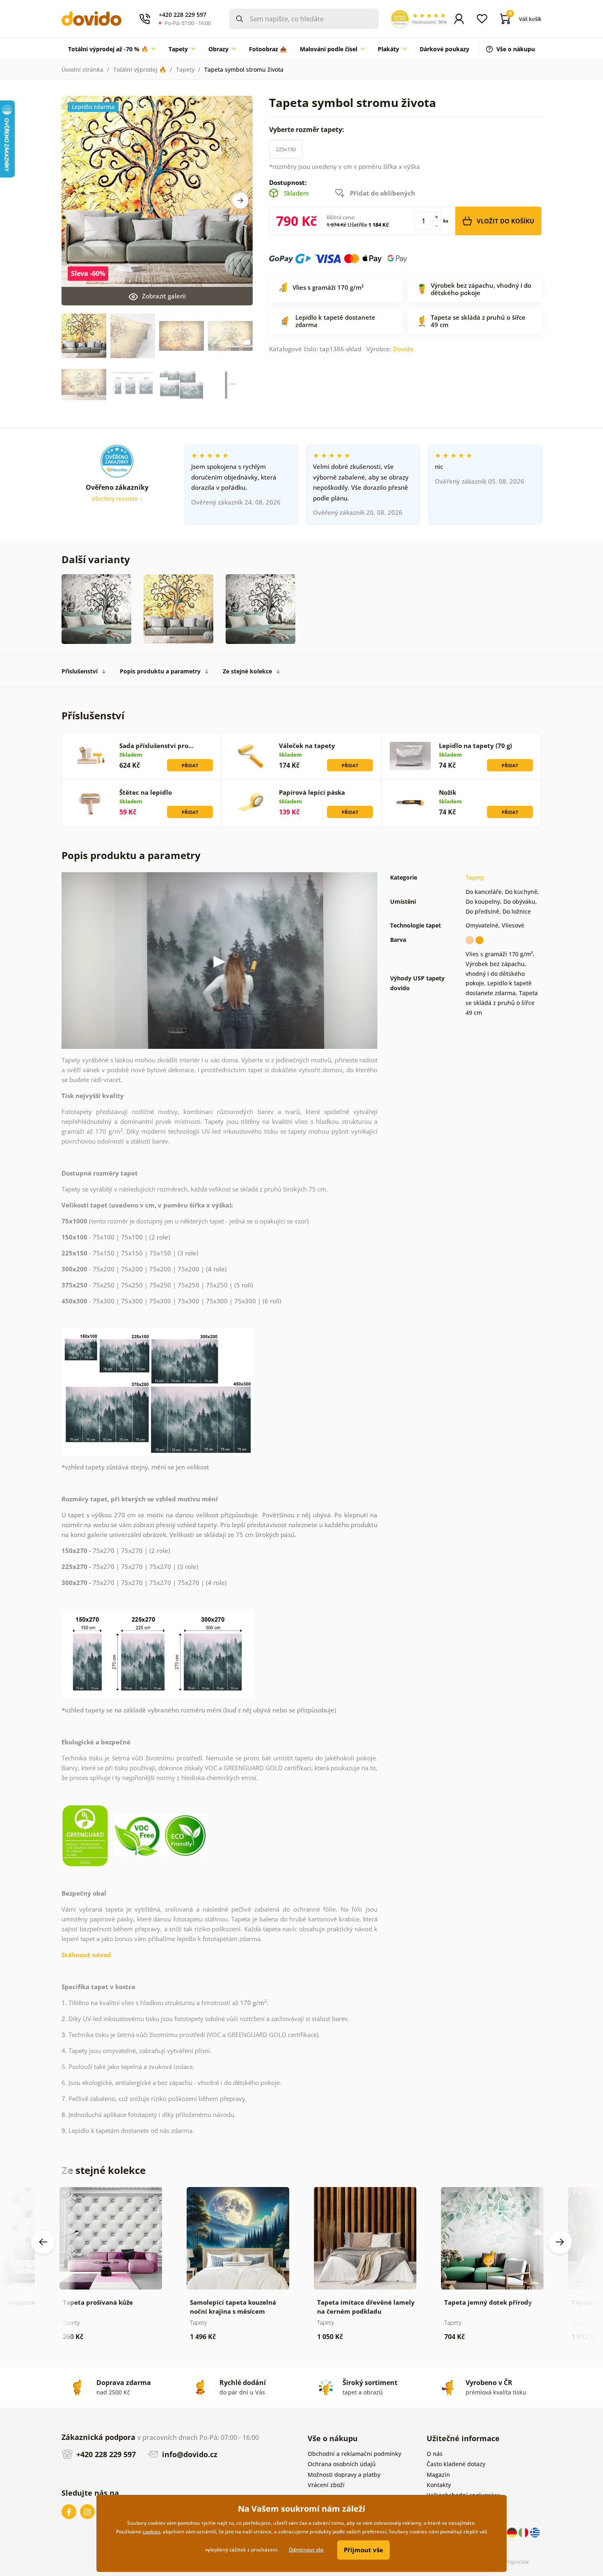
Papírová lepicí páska (312, 792)
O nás (435, 2454)
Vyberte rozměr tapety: (307, 130)
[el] (535, 2532)
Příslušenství (80, 671)
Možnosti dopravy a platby (344, 2475)
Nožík (448, 792)
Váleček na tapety (307, 746)
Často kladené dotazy (456, 2464)
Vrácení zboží (326, 2485)
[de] (513, 2532)
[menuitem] (112, 49)
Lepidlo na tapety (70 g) (475, 746)
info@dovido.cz (189, 2454)
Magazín (438, 2475)
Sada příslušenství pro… (156, 746)
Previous (43, 2242)
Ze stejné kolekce (247, 671)
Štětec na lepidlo (146, 792)
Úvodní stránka (82, 69)
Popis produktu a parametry (160, 671)
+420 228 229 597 (105, 2454)
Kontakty (439, 2485)
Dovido (403, 349)
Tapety (185, 69)
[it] (524, 2532)
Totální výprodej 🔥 (140, 69)
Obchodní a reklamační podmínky (354, 2454)
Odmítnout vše (306, 2550)
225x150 (286, 149)
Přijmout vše (363, 2550)
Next (240, 200)
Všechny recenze (115, 499)
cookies (152, 2532)
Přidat (190, 765)
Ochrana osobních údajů (342, 2464)
